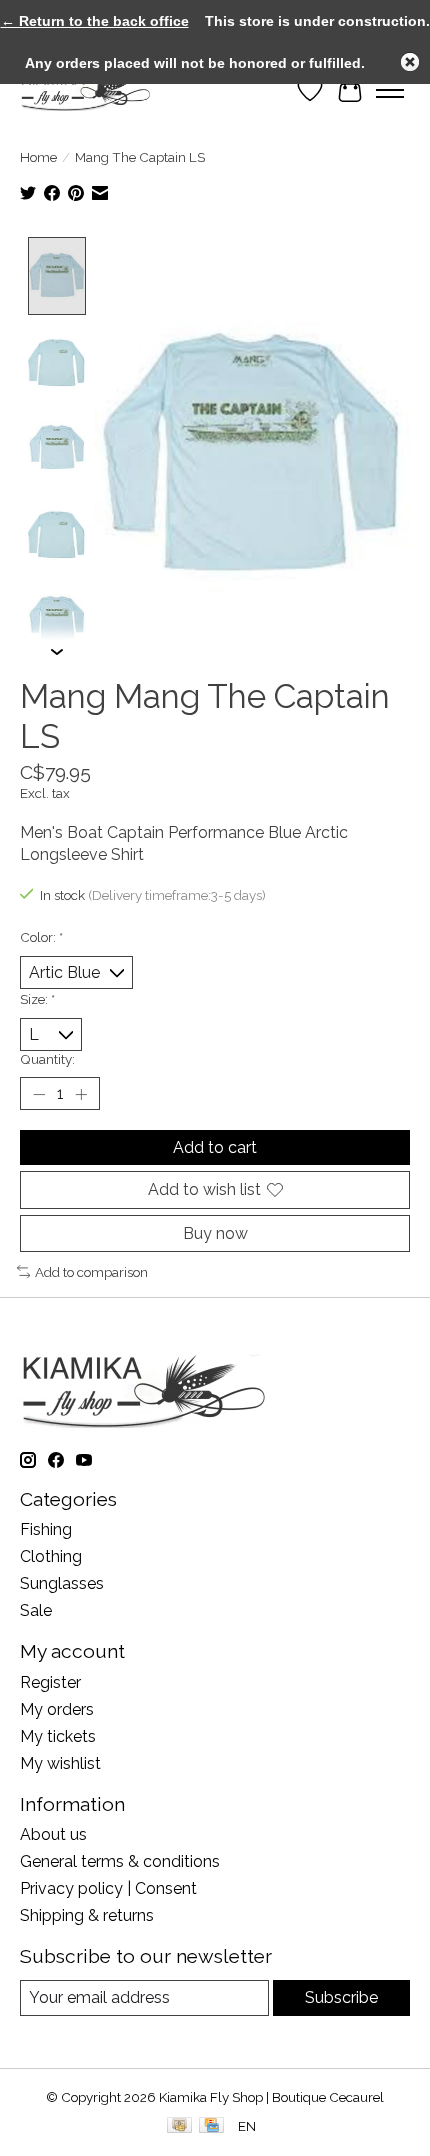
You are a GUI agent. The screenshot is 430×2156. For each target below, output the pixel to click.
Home (38, 157)
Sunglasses (62, 1583)
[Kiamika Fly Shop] (85, 89)
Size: (37, 999)
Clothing (51, 1556)
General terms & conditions (120, 1861)
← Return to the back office (95, 21)
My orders (57, 1709)
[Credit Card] (211, 2126)
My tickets (58, 1736)
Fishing (46, 1529)
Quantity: (47, 1059)
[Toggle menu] (390, 90)
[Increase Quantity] (81, 1094)
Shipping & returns (87, 1915)
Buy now (215, 1233)
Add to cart (215, 1147)
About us (53, 1834)
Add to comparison (91, 1272)
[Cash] (179, 2126)
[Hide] (410, 62)
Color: (41, 937)
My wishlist (60, 1763)
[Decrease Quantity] (39, 1094)
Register (50, 1682)
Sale (36, 1610)
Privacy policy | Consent (108, 1888)
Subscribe (341, 1997)
